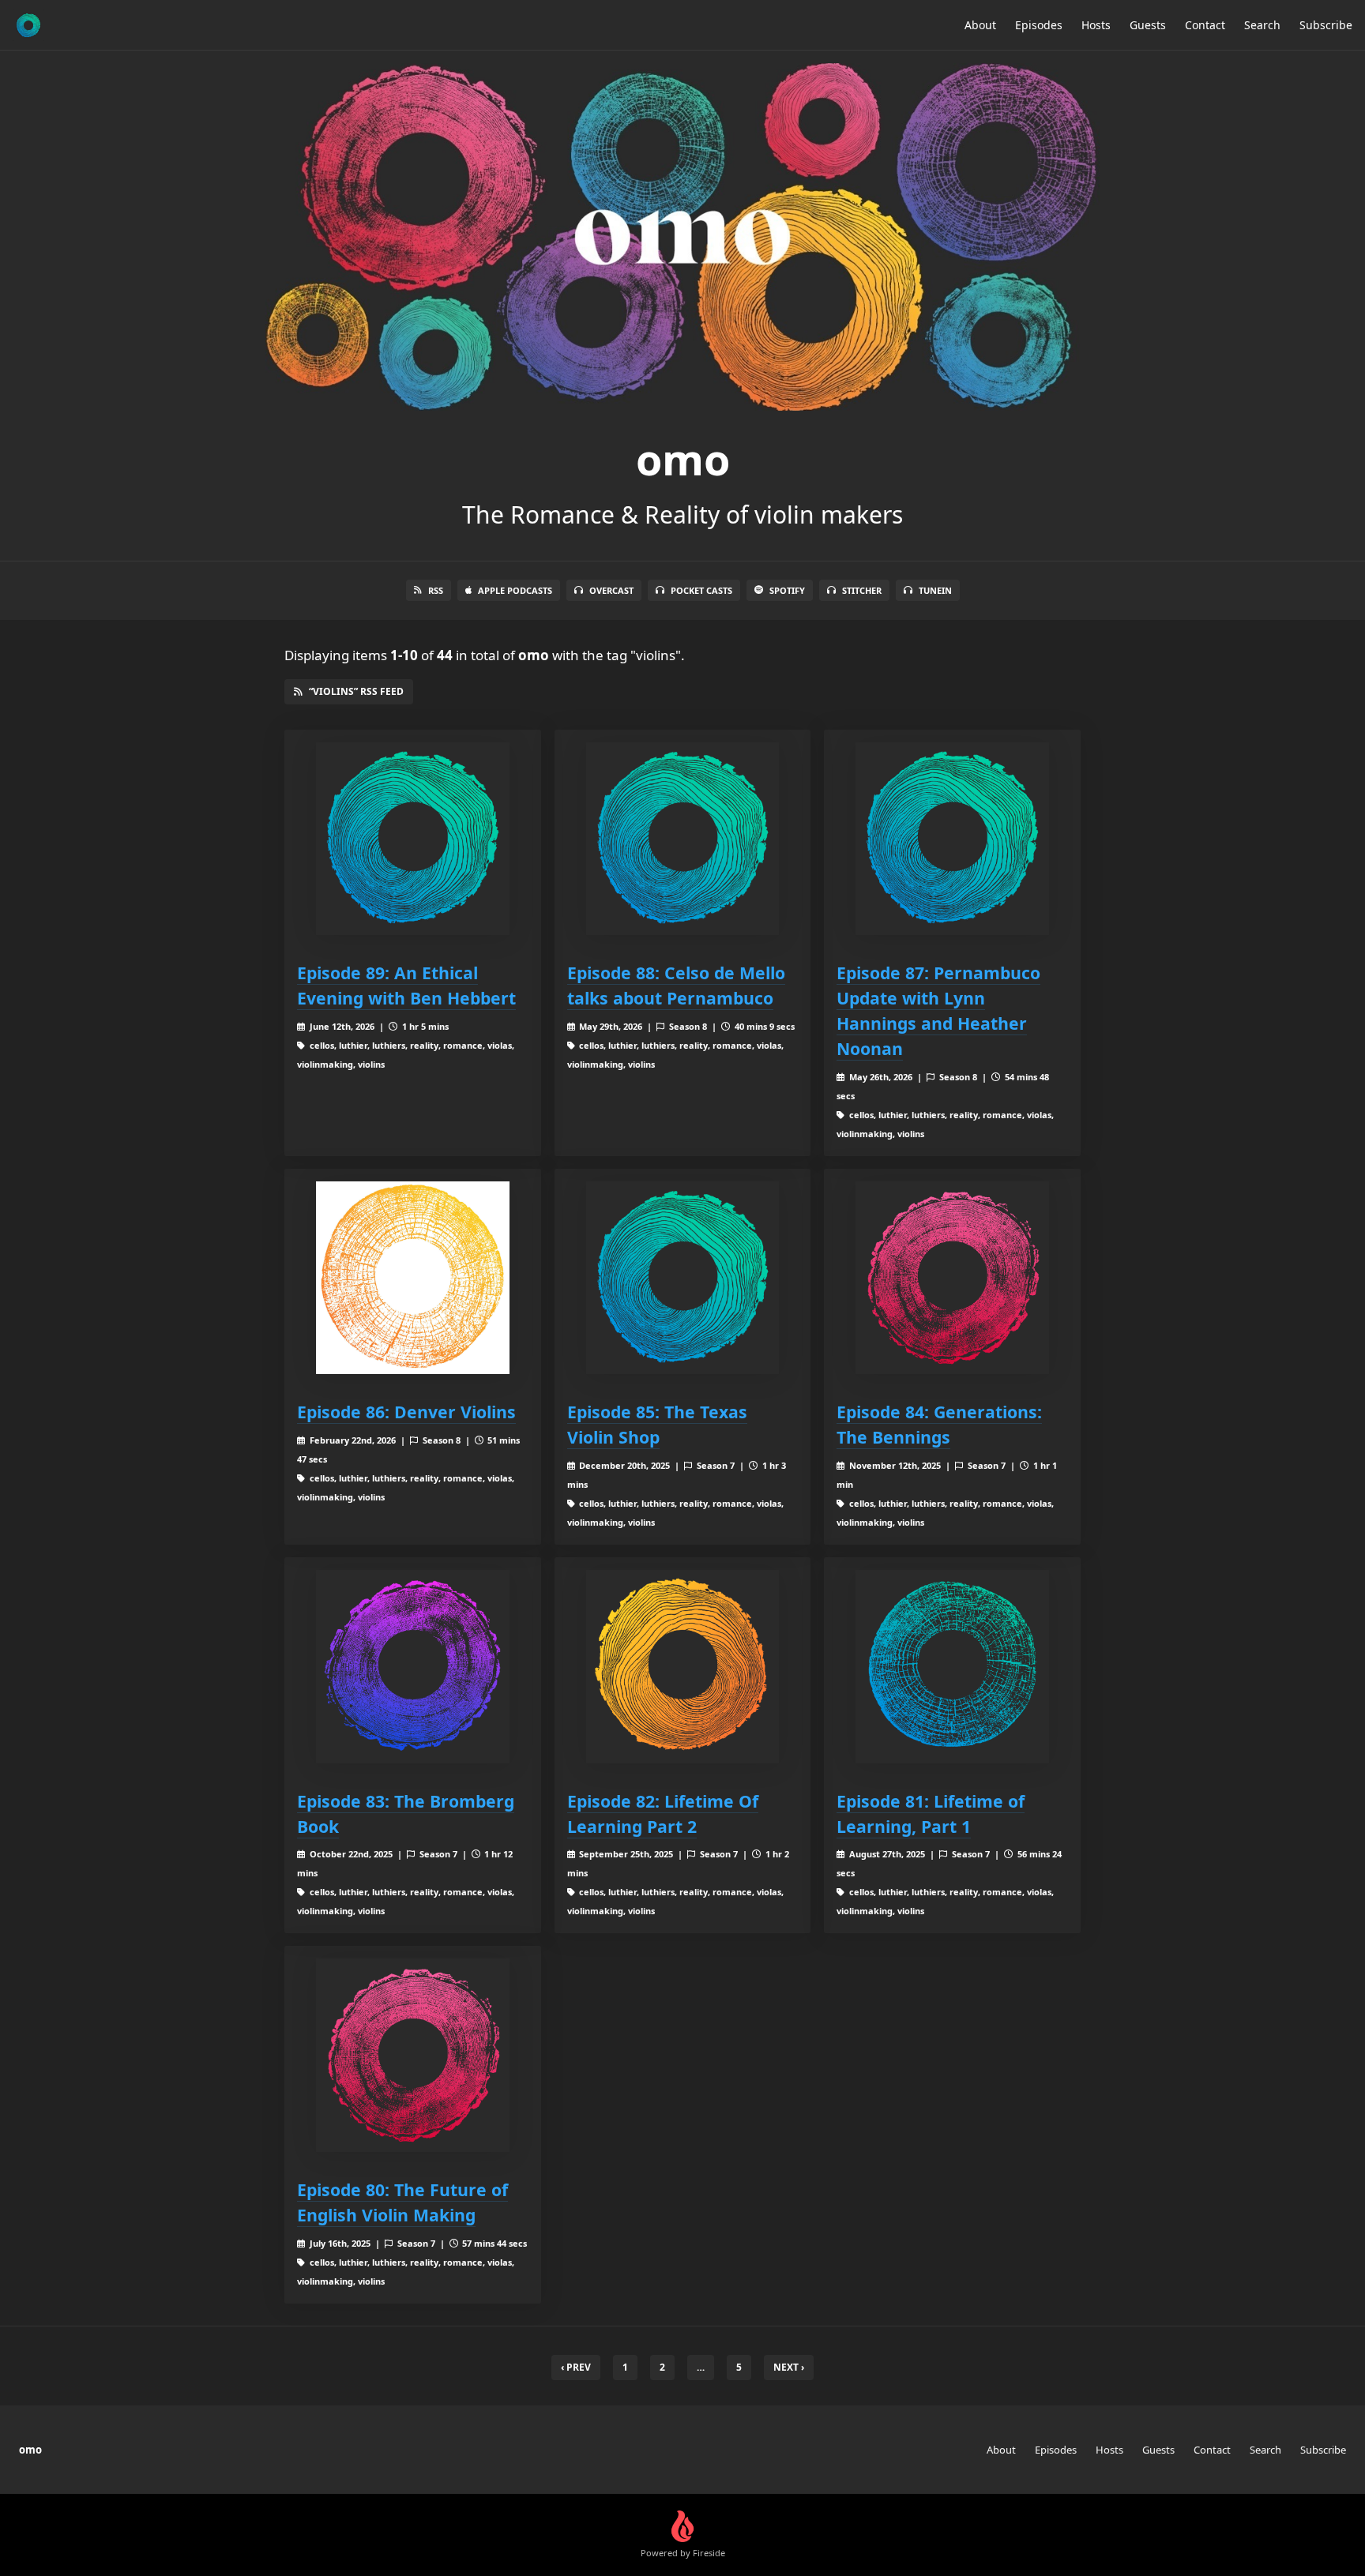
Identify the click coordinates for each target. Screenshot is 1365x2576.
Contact (1205, 25)
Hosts (1096, 25)
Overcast (611, 590)
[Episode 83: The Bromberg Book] (413, 1667)
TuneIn (935, 590)
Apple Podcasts (515, 590)
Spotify (787, 590)
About (980, 25)
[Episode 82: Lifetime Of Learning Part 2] (683, 1667)
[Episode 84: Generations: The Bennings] (952, 1278)
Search (1262, 25)
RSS (436, 590)
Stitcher (862, 590)
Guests (1148, 25)
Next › (789, 2367)
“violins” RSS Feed (356, 691)
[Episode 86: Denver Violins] (413, 1278)
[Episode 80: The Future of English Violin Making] (413, 2055)
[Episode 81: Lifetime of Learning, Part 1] (952, 1667)
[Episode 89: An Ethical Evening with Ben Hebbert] (413, 839)
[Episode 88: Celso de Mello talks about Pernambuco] (683, 839)
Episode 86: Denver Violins (406, 1412)
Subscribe (1326, 25)
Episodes (1039, 25)
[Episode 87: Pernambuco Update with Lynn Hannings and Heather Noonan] (952, 839)
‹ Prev (576, 2367)
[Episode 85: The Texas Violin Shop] (683, 1278)
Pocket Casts (701, 590)
